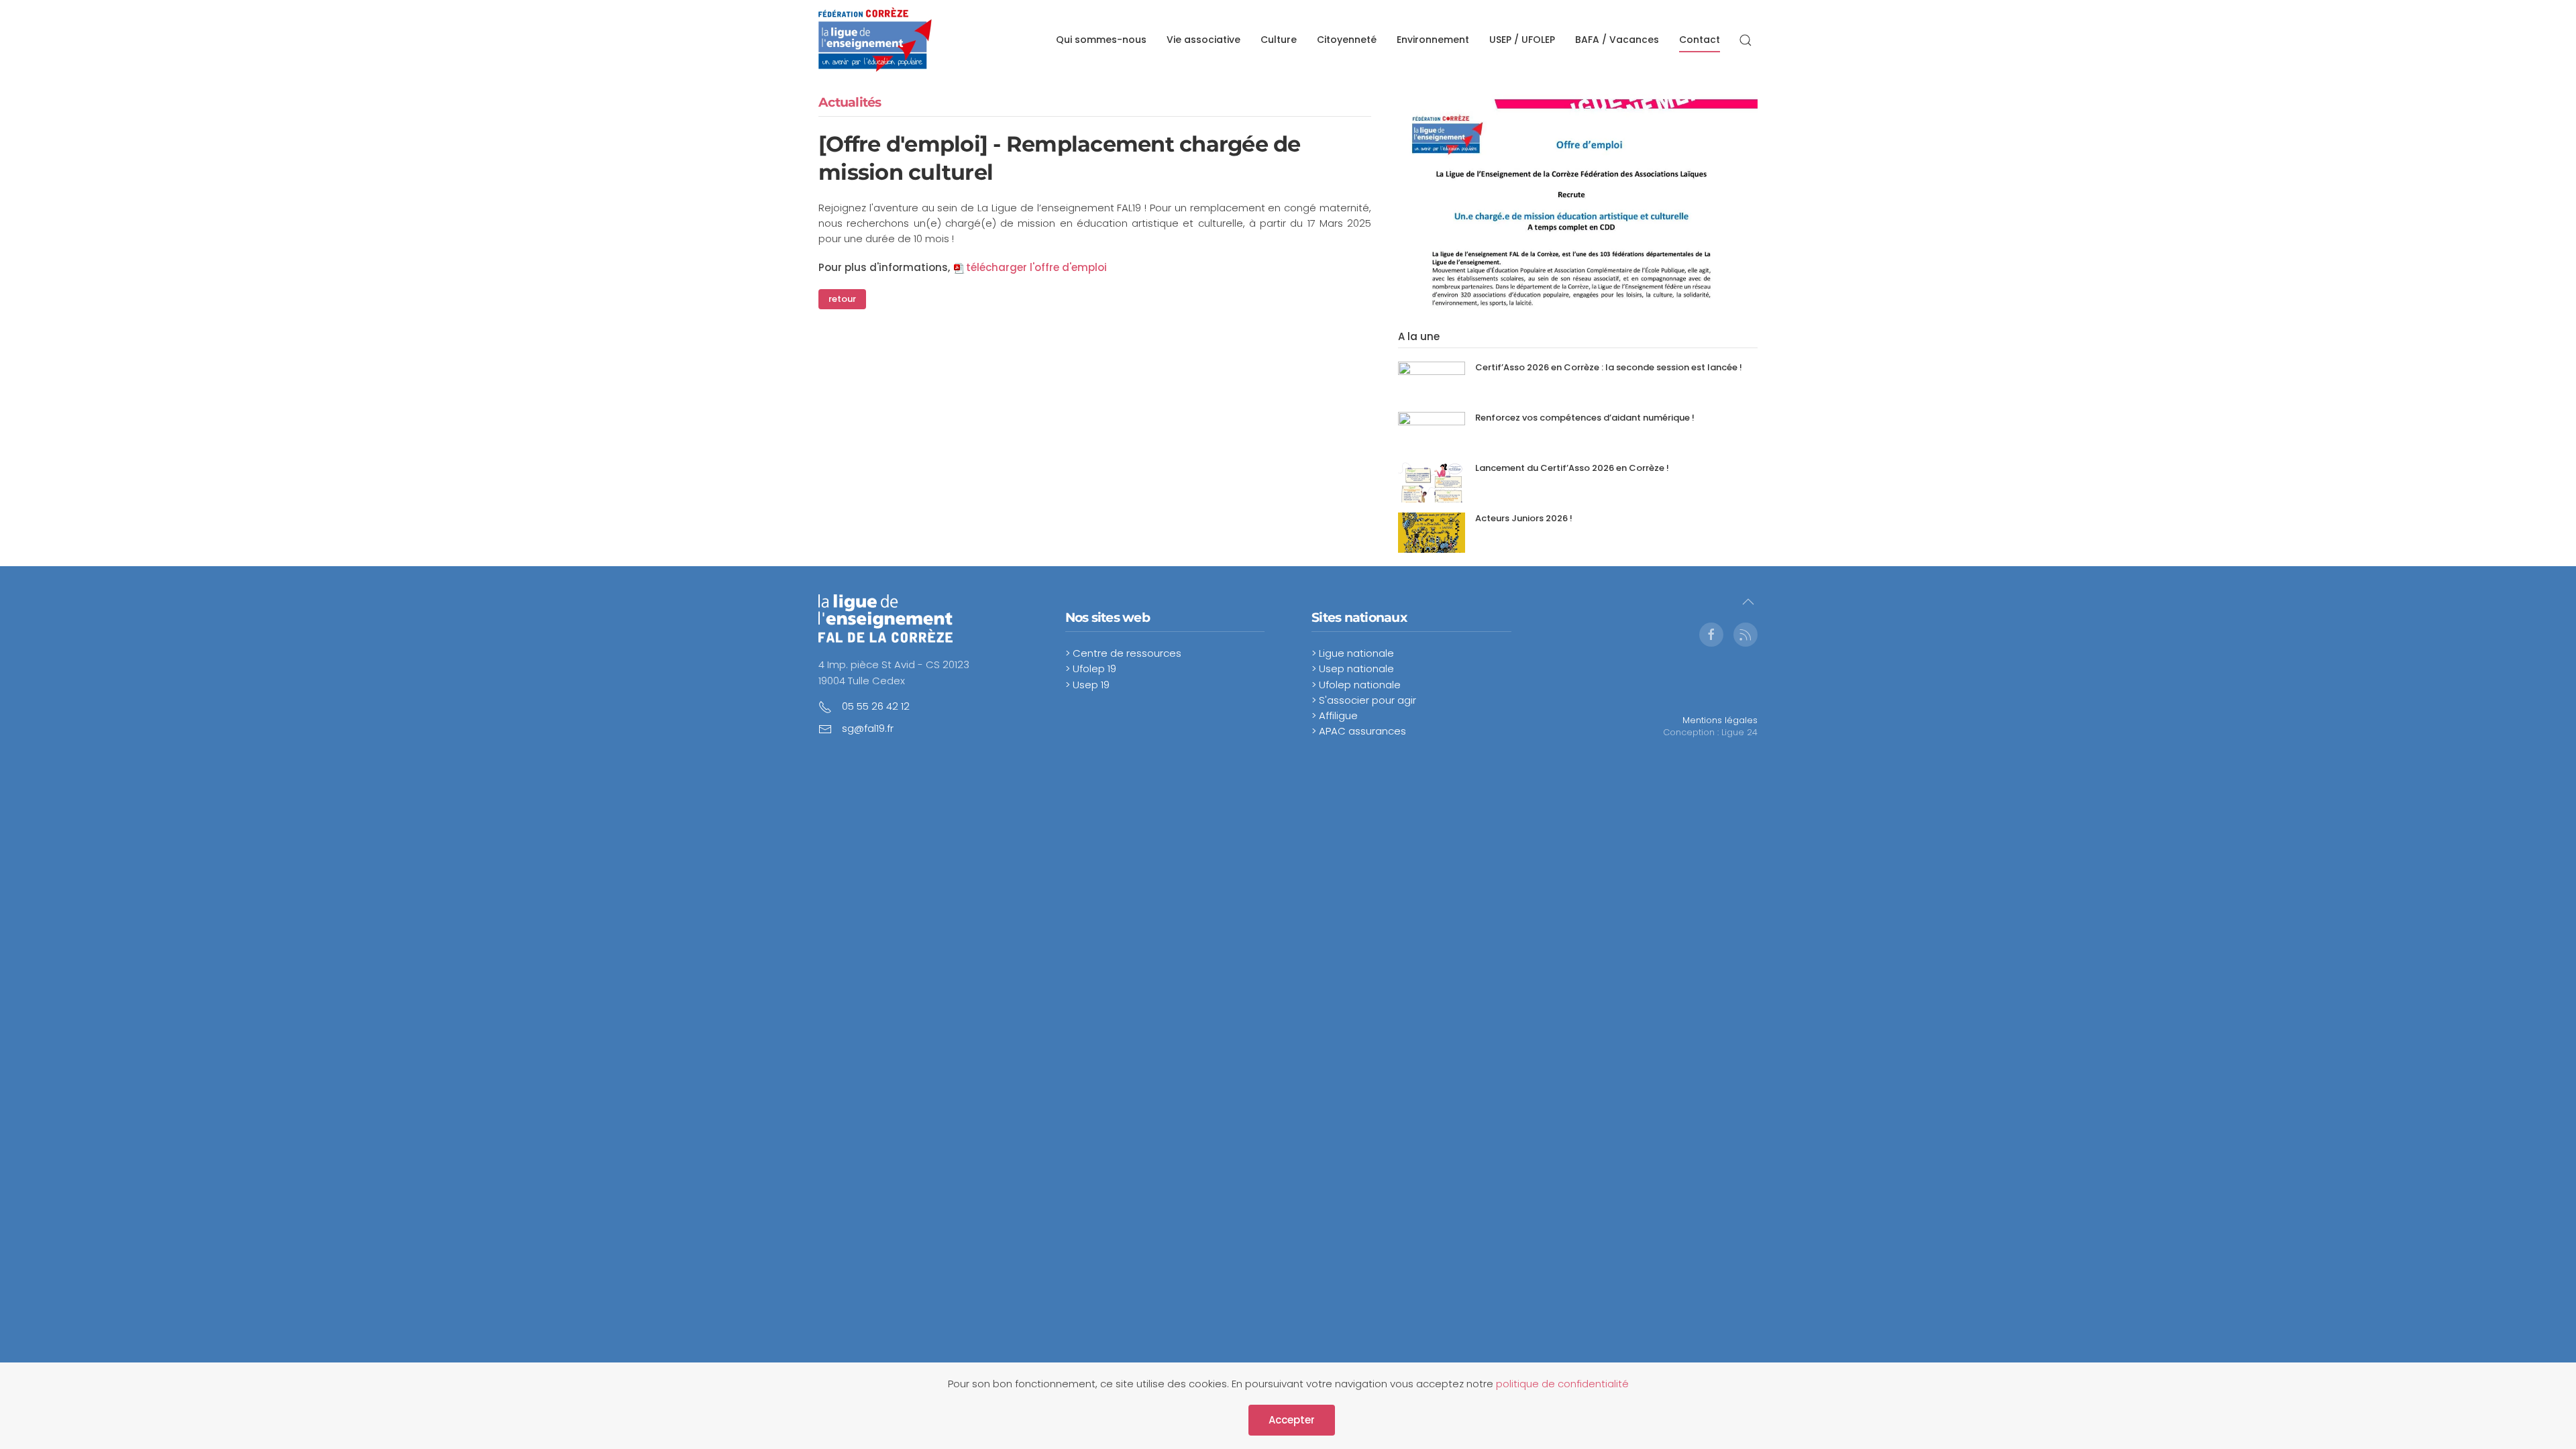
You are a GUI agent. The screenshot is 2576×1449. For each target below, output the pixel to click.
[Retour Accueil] (875, 40)
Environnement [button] (1433, 40)
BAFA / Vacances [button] (1617, 40)
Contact (1700, 40)
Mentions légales (1720, 720)
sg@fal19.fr (868, 728)
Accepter (1292, 1420)
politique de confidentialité (1562, 1384)
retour (842, 299)
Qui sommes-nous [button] (1101, 40)
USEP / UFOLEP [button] (1522, 40)
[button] (1746, 40)
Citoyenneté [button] (1347, 40)
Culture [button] (1279, 40)
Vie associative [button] (1203, 40)
